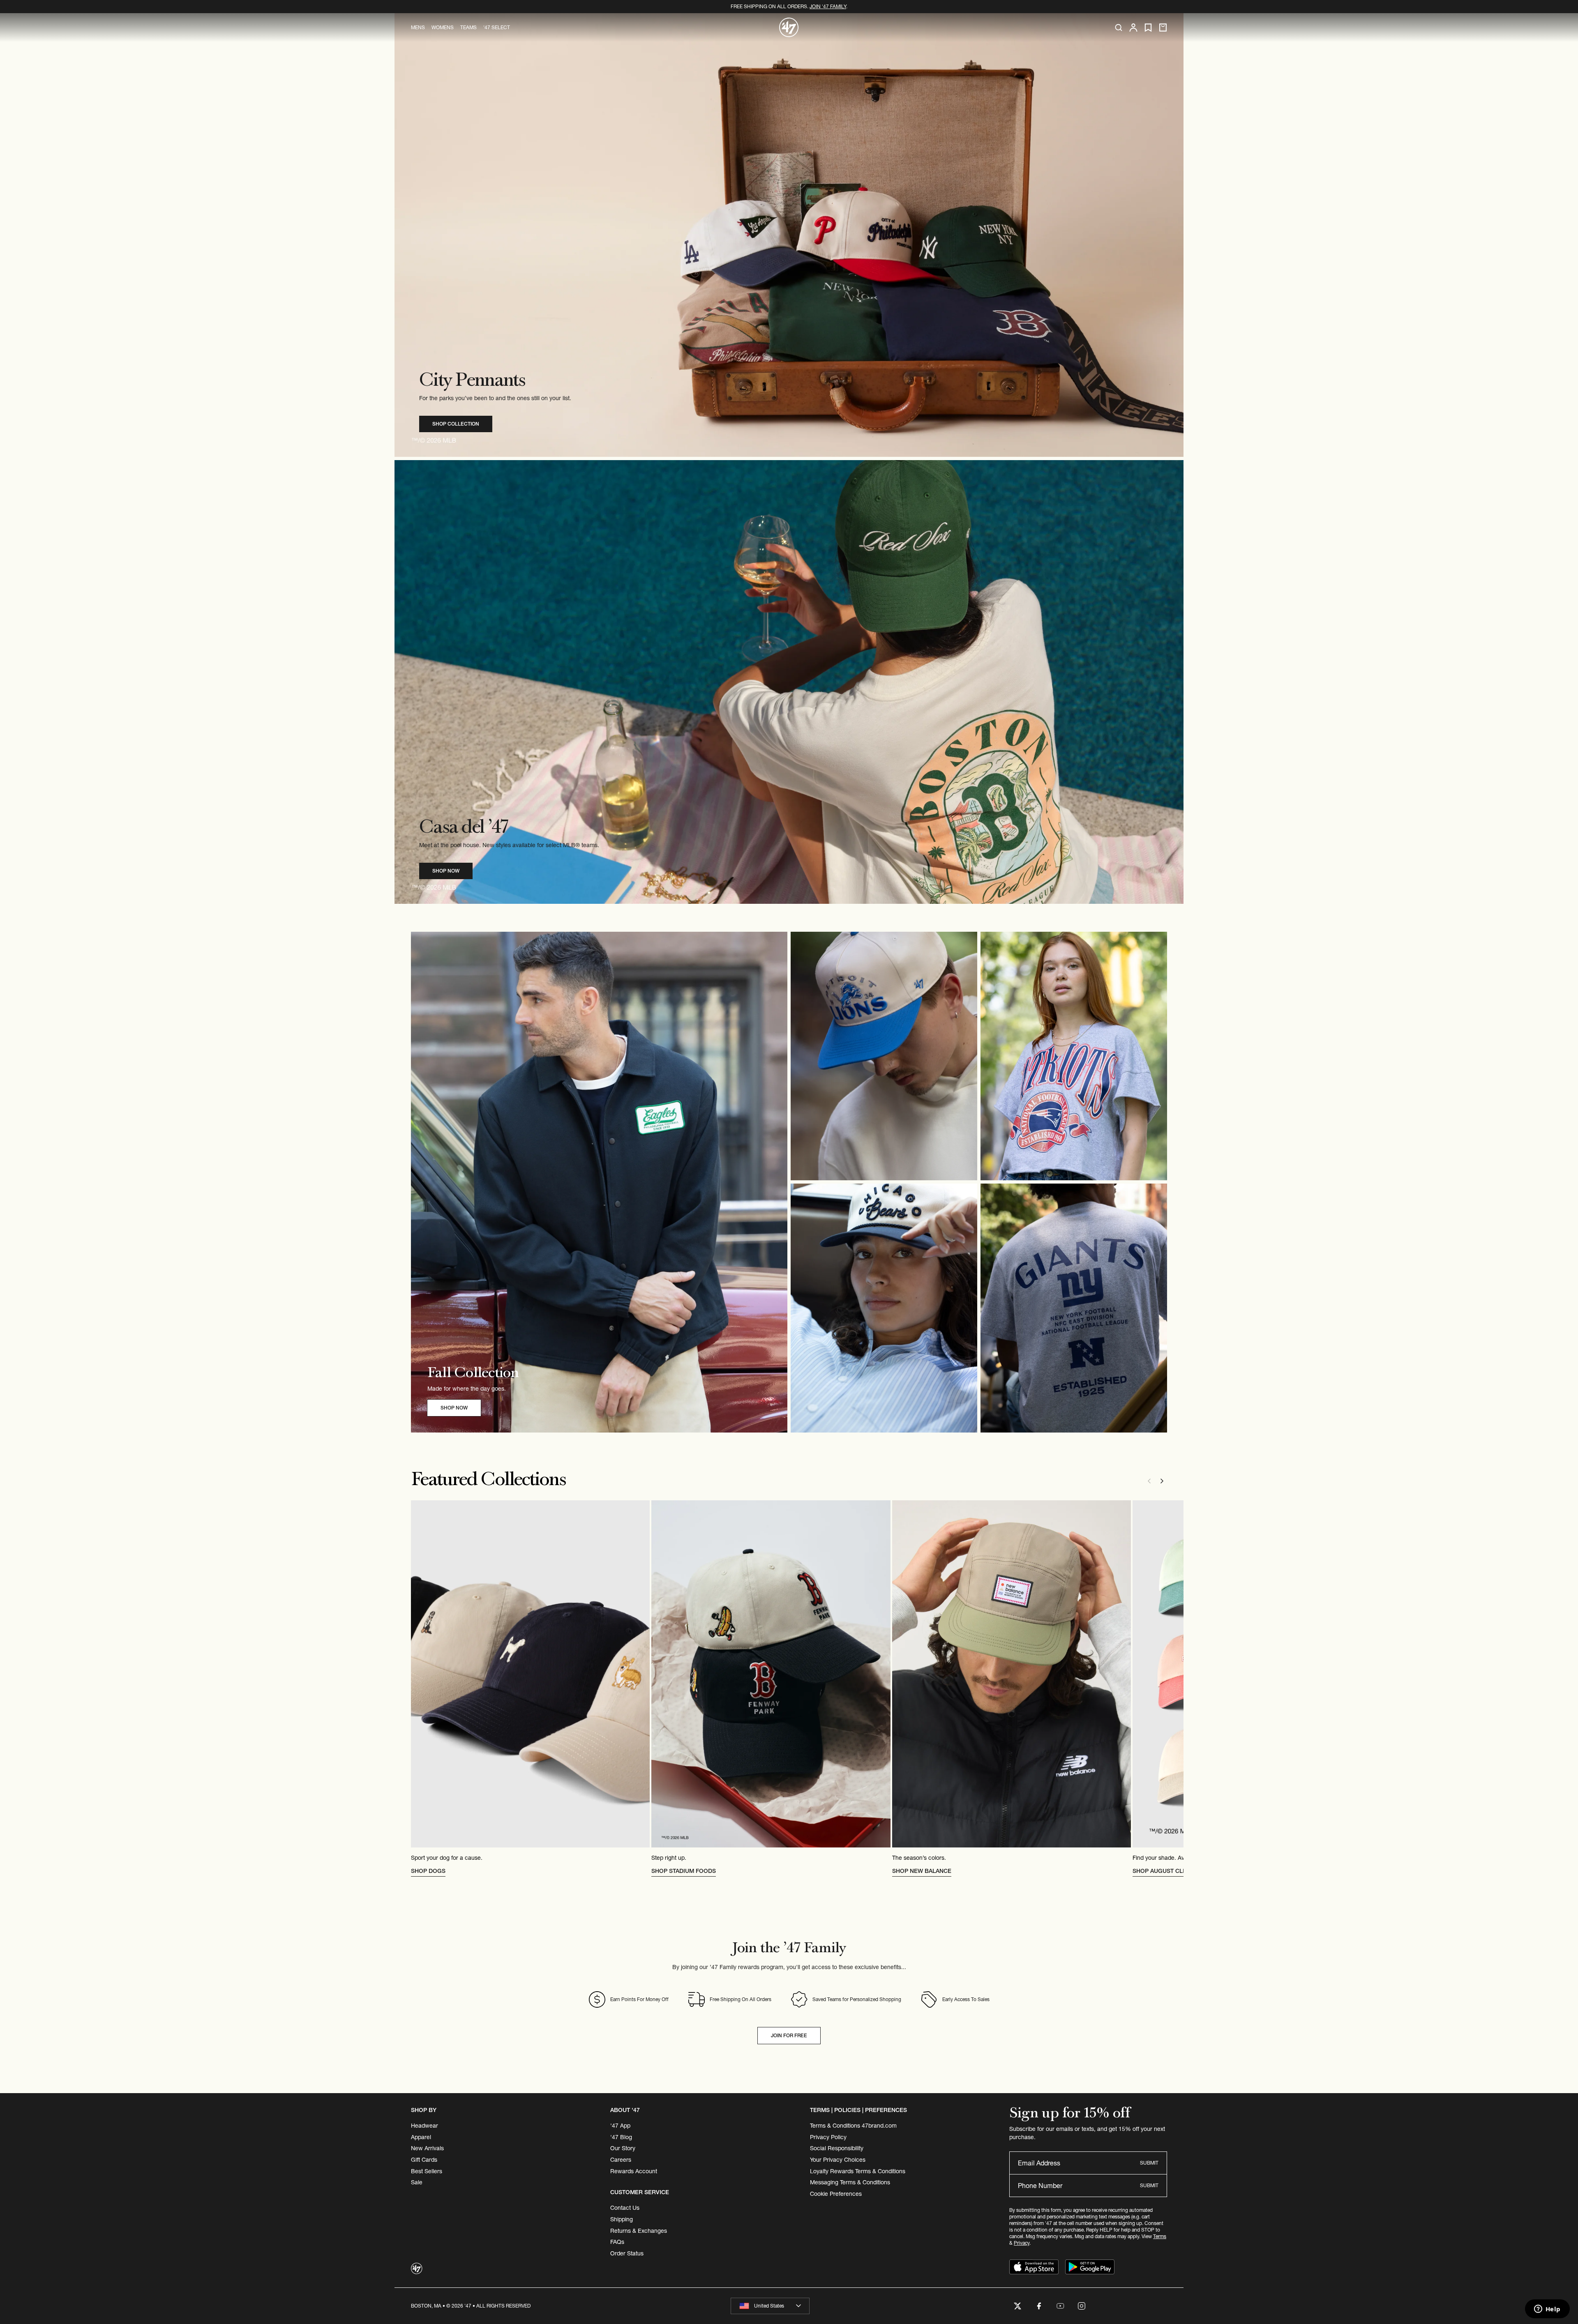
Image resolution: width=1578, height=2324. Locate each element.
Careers (621, 2160)
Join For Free (789, 2035)
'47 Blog (621, 2137)
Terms (1160, 2236)
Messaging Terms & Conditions (850, 2182)
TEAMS (468, 27)
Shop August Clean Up (1168, 1871)
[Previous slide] (1149, 1481)
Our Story (623, 2148)
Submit (1149, 2163)
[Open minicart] (1163, 28)
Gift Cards (424, 2160)
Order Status (627, 2253)
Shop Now (446, 871)
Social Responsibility (837, 2148)
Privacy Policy (828, 2137)
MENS (418, 27)
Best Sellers (427, 2171)
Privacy (1022, 2243)
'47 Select (497, 27)
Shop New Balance (922, 1871)
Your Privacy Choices (838, 2160)
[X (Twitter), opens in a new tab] (1017, 2306)
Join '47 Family (828, 6)
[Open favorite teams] (1148, 28)
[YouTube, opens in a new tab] (1060, 2306)
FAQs (617, 2242)
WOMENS (443, 27)
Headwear (424, 2126)
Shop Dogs (428, 1871)
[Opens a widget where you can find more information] (1547, 2310)
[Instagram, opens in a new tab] (1082, 2306)
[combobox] (770, 2306)
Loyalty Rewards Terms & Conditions (858, 2171)
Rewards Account (634, 2171)
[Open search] (1119, 28)
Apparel (421, 2137)
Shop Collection (456, 424)
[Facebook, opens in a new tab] (1039, 2306)
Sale (417, 2182)
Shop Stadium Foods (684, 1871)
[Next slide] (1162, 1481)
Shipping (622, 2219)
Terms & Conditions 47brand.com (853, 2126)
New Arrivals (427, 2148)
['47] (789, 28)
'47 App (620, 2126)
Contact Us (625, 2208)
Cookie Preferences (836, 2194)
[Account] (1133, 28)
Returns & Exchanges (639, 2231)
